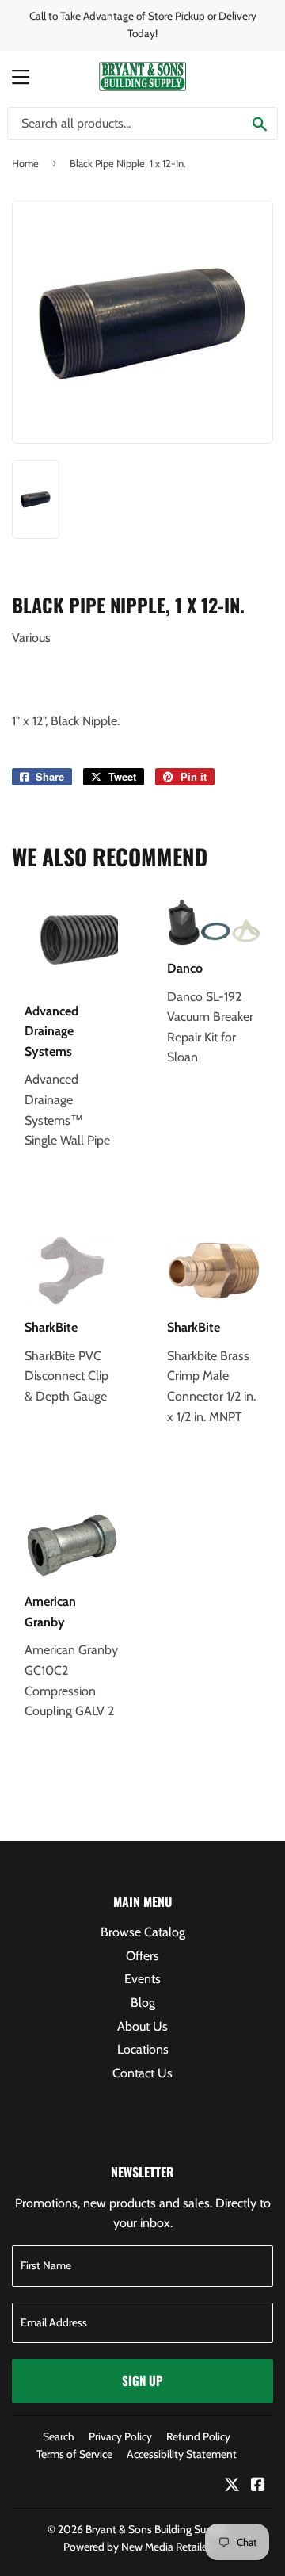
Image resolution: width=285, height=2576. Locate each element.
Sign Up (142, 2380)
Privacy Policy (120, 2436)
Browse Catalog (143, 1932)
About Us (142, 2026)
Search (59, 2436)
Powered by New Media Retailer (137, 2547)
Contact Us (142, 2073)
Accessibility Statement (182, 2454)
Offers (142, 1956)
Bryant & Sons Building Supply (156, 2529)
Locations (143, 2049)
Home (25, 163)
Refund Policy (198, 2436)
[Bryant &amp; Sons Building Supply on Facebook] (258, 2486)
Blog (143, 2003)
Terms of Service (74, 2454)
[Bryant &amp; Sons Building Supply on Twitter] (232, 2486)
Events (142, 1979)
